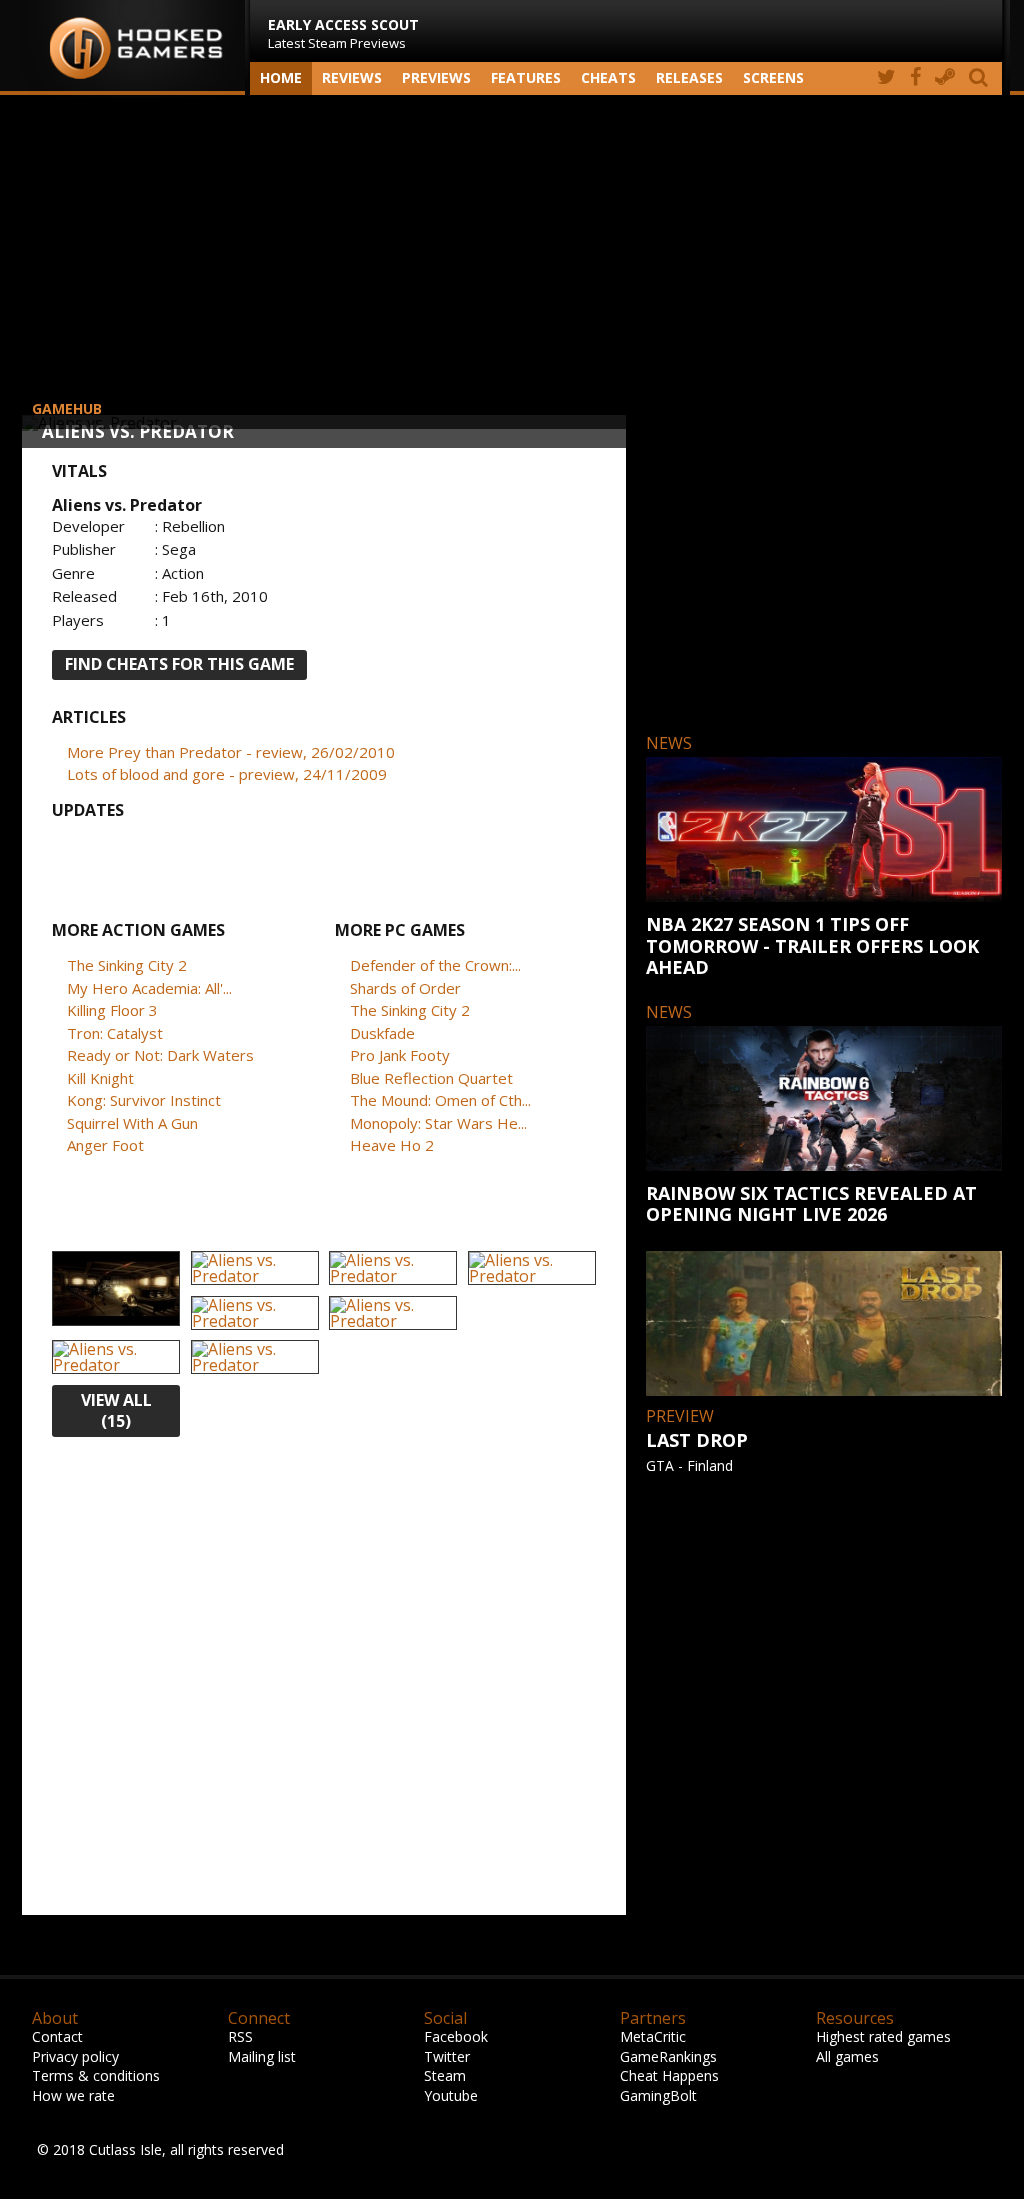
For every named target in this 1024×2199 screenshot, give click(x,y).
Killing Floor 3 (112, 1010)
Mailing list (262, 2056)
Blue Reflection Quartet (431, 1078)
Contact (57, 2036)
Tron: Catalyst (115, 1033)
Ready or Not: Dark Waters (160, 1055)
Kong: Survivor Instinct (144, 1100)
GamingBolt (658, 2095)
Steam (445, 2075)
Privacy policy (75, 2056)
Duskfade (382, 1033)
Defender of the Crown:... (435, 965)
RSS (240, 2036)
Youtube (451, 2095)
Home (281, 77)
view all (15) (116, 1410)
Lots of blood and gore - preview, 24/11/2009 (227, 774)
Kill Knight (100, 1078)
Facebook (456, 2036)
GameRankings (668, 2056)
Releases (689, 77)
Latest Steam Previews (343, 33)
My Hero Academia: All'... (149, 988)
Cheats (608, 77)
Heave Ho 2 (392, 1145)
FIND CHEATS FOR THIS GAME (179, 664)
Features (526, 77)
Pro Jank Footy (400, 1055)
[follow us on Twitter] (886, 78)
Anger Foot (105, 1145)
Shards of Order (405, 988)
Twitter (447, 2056)
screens (773, 77)
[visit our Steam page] (945, 78)
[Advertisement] (512, 255)
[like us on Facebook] (915, 78)
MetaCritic (653, 2036)
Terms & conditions (96, 2075)
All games (847, 2056)
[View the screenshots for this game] (116, 1289)
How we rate (73, 2095)
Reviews (352, 77)
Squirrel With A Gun (132, 1123)
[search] (982, 78)
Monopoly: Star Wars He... (438, 1123)
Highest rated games (883, 2036)
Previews (436, 77)
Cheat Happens (669, 2075)
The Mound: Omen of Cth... (440, 1100)
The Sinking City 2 (127, 965)
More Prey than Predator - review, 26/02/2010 (231, 752)
